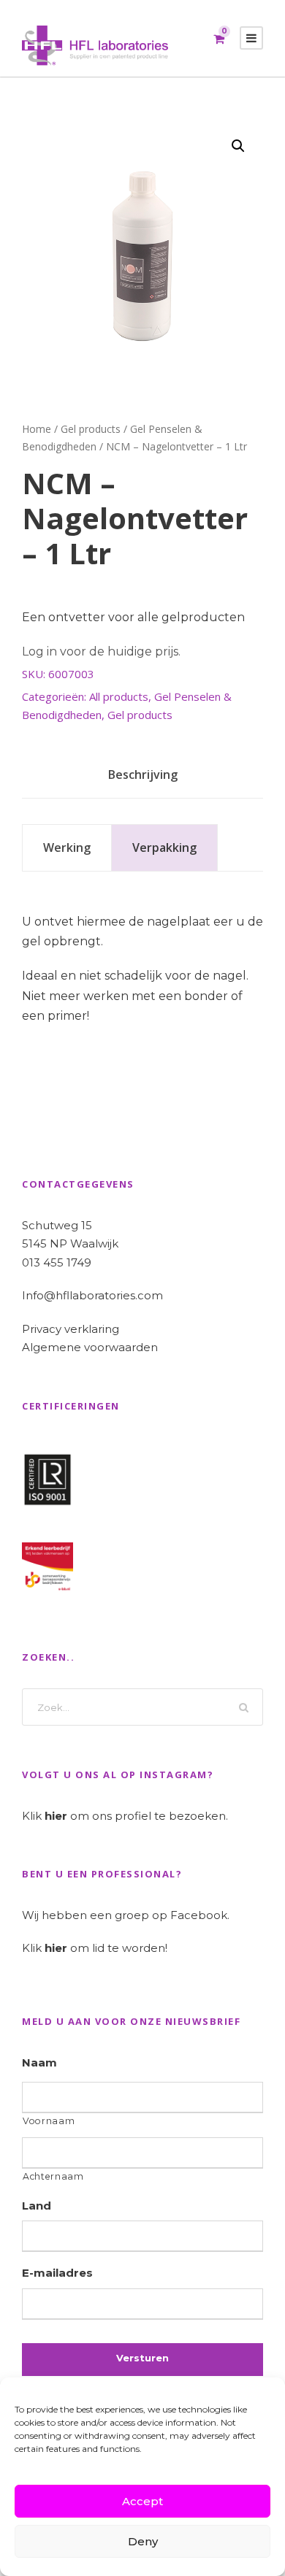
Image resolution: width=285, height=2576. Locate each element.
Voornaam (49, 2121)
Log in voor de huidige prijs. (101, 651)
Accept (142, 2501)
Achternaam (53, 2176)
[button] (238, 146)
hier (56, 1816)
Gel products (91, 429)
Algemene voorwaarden (90, 1347)
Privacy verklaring (71, 1329)
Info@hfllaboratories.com (92, 1295)
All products (119, 696)
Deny (143, 2541)
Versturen (142, 2358)
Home (37, 429)
